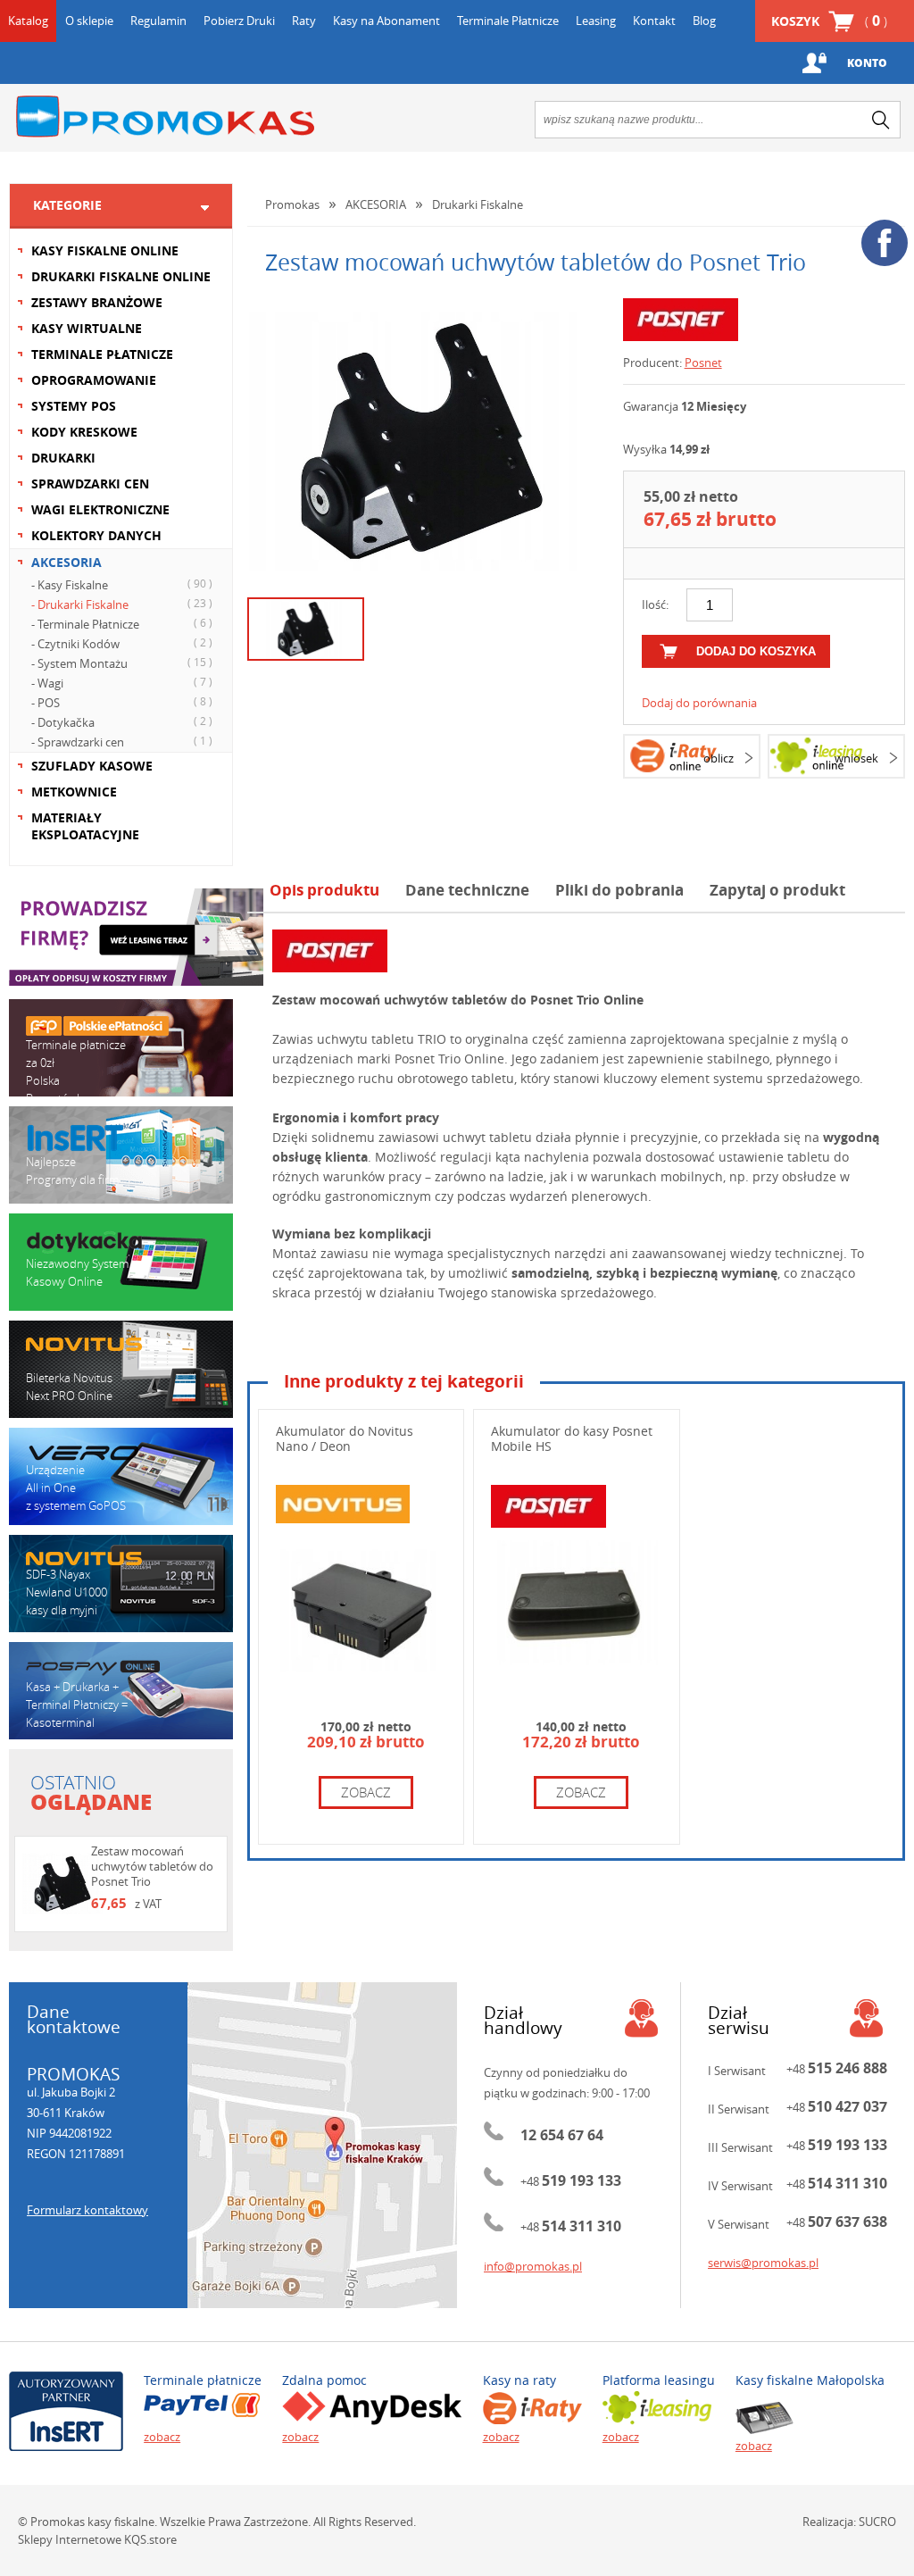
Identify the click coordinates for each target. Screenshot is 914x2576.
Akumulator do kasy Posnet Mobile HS (572, 1438)
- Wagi (122, 683)
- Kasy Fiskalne (122, 584)
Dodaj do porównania (699, 703)
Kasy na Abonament (386, 21)
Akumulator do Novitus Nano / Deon (345, 1438)
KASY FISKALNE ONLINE (105, 250)
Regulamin (158, 21)
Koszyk (829, 21)
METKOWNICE (74, 792)
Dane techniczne (467, 890)
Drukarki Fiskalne (478, 204)
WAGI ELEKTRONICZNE (100, 509)
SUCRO (877, 2522)
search (881, 120)
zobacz (366, 1792)
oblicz (719, 758)
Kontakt (654, 21)
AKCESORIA (66, 562)
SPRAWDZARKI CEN (90, 484)
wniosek (856, 758)
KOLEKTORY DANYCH (96, 535)
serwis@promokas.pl (763, 2263)
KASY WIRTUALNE (87, 328)
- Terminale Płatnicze (122, 624)
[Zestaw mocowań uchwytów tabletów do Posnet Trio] (422, 441)
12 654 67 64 (562, 2135)
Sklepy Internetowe (70, 2539)
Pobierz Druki (239, 21)
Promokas (165, 117)
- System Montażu (122, 663)
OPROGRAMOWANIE (94, 380)
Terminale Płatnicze (508, 21)
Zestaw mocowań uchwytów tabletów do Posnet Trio (152, 1866)
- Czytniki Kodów (122, 643)
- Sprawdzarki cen (122, 742)
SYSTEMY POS (74, 406)
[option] (422, 441)
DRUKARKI (63, 458)
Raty (304, 21)
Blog (704, 21)
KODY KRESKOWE (84, 432)
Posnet (703, 363)
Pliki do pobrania (619, 890)
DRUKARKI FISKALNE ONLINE (121, 276)
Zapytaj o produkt (777, 890)
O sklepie (89, 21)
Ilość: (655, 604)
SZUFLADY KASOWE (92, 766)
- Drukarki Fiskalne (122, 604)
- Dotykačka (122, 722)
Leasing (596, 21)
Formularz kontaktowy (87, 2210)
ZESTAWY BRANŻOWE (97, 302)
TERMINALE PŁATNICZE (102, 354)
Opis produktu (324, 890)
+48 (571, 2181)
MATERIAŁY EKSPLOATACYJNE (85, 826)
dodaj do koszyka (756, 651)
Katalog (28, 21)
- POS (122, 702)
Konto (867, 63)
